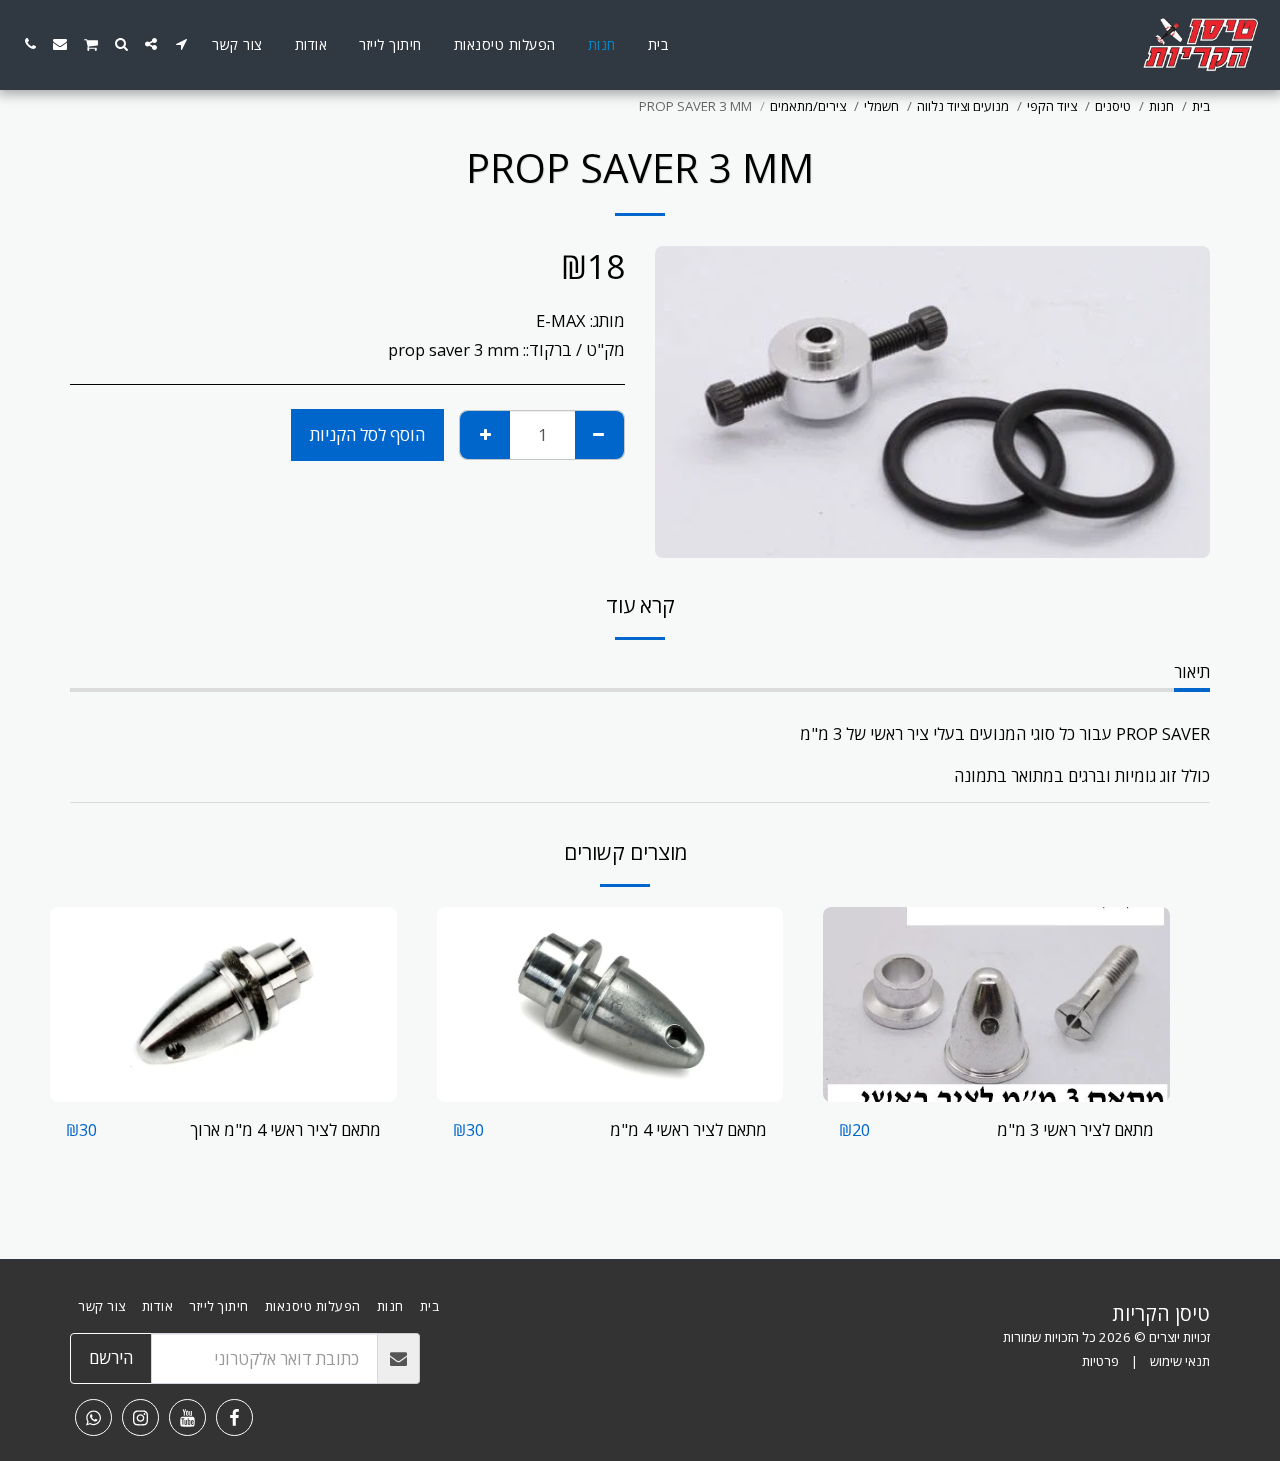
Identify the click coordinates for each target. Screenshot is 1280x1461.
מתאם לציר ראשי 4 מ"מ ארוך (285, 1129)
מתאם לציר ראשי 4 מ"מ (688, 1129)
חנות (1161, 106)
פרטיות (1100, 1361)
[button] (181, 44)
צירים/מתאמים (808, 106)
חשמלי (881, 106)
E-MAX (561, 320)
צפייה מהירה (997, 1091)
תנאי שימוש (1180, 1361)
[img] (996, 1004)
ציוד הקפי (1052, 106)
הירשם (111, 1357)
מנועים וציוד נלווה (963, 106)
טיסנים (1113, 106)
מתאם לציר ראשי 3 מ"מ (1075, 1129)
